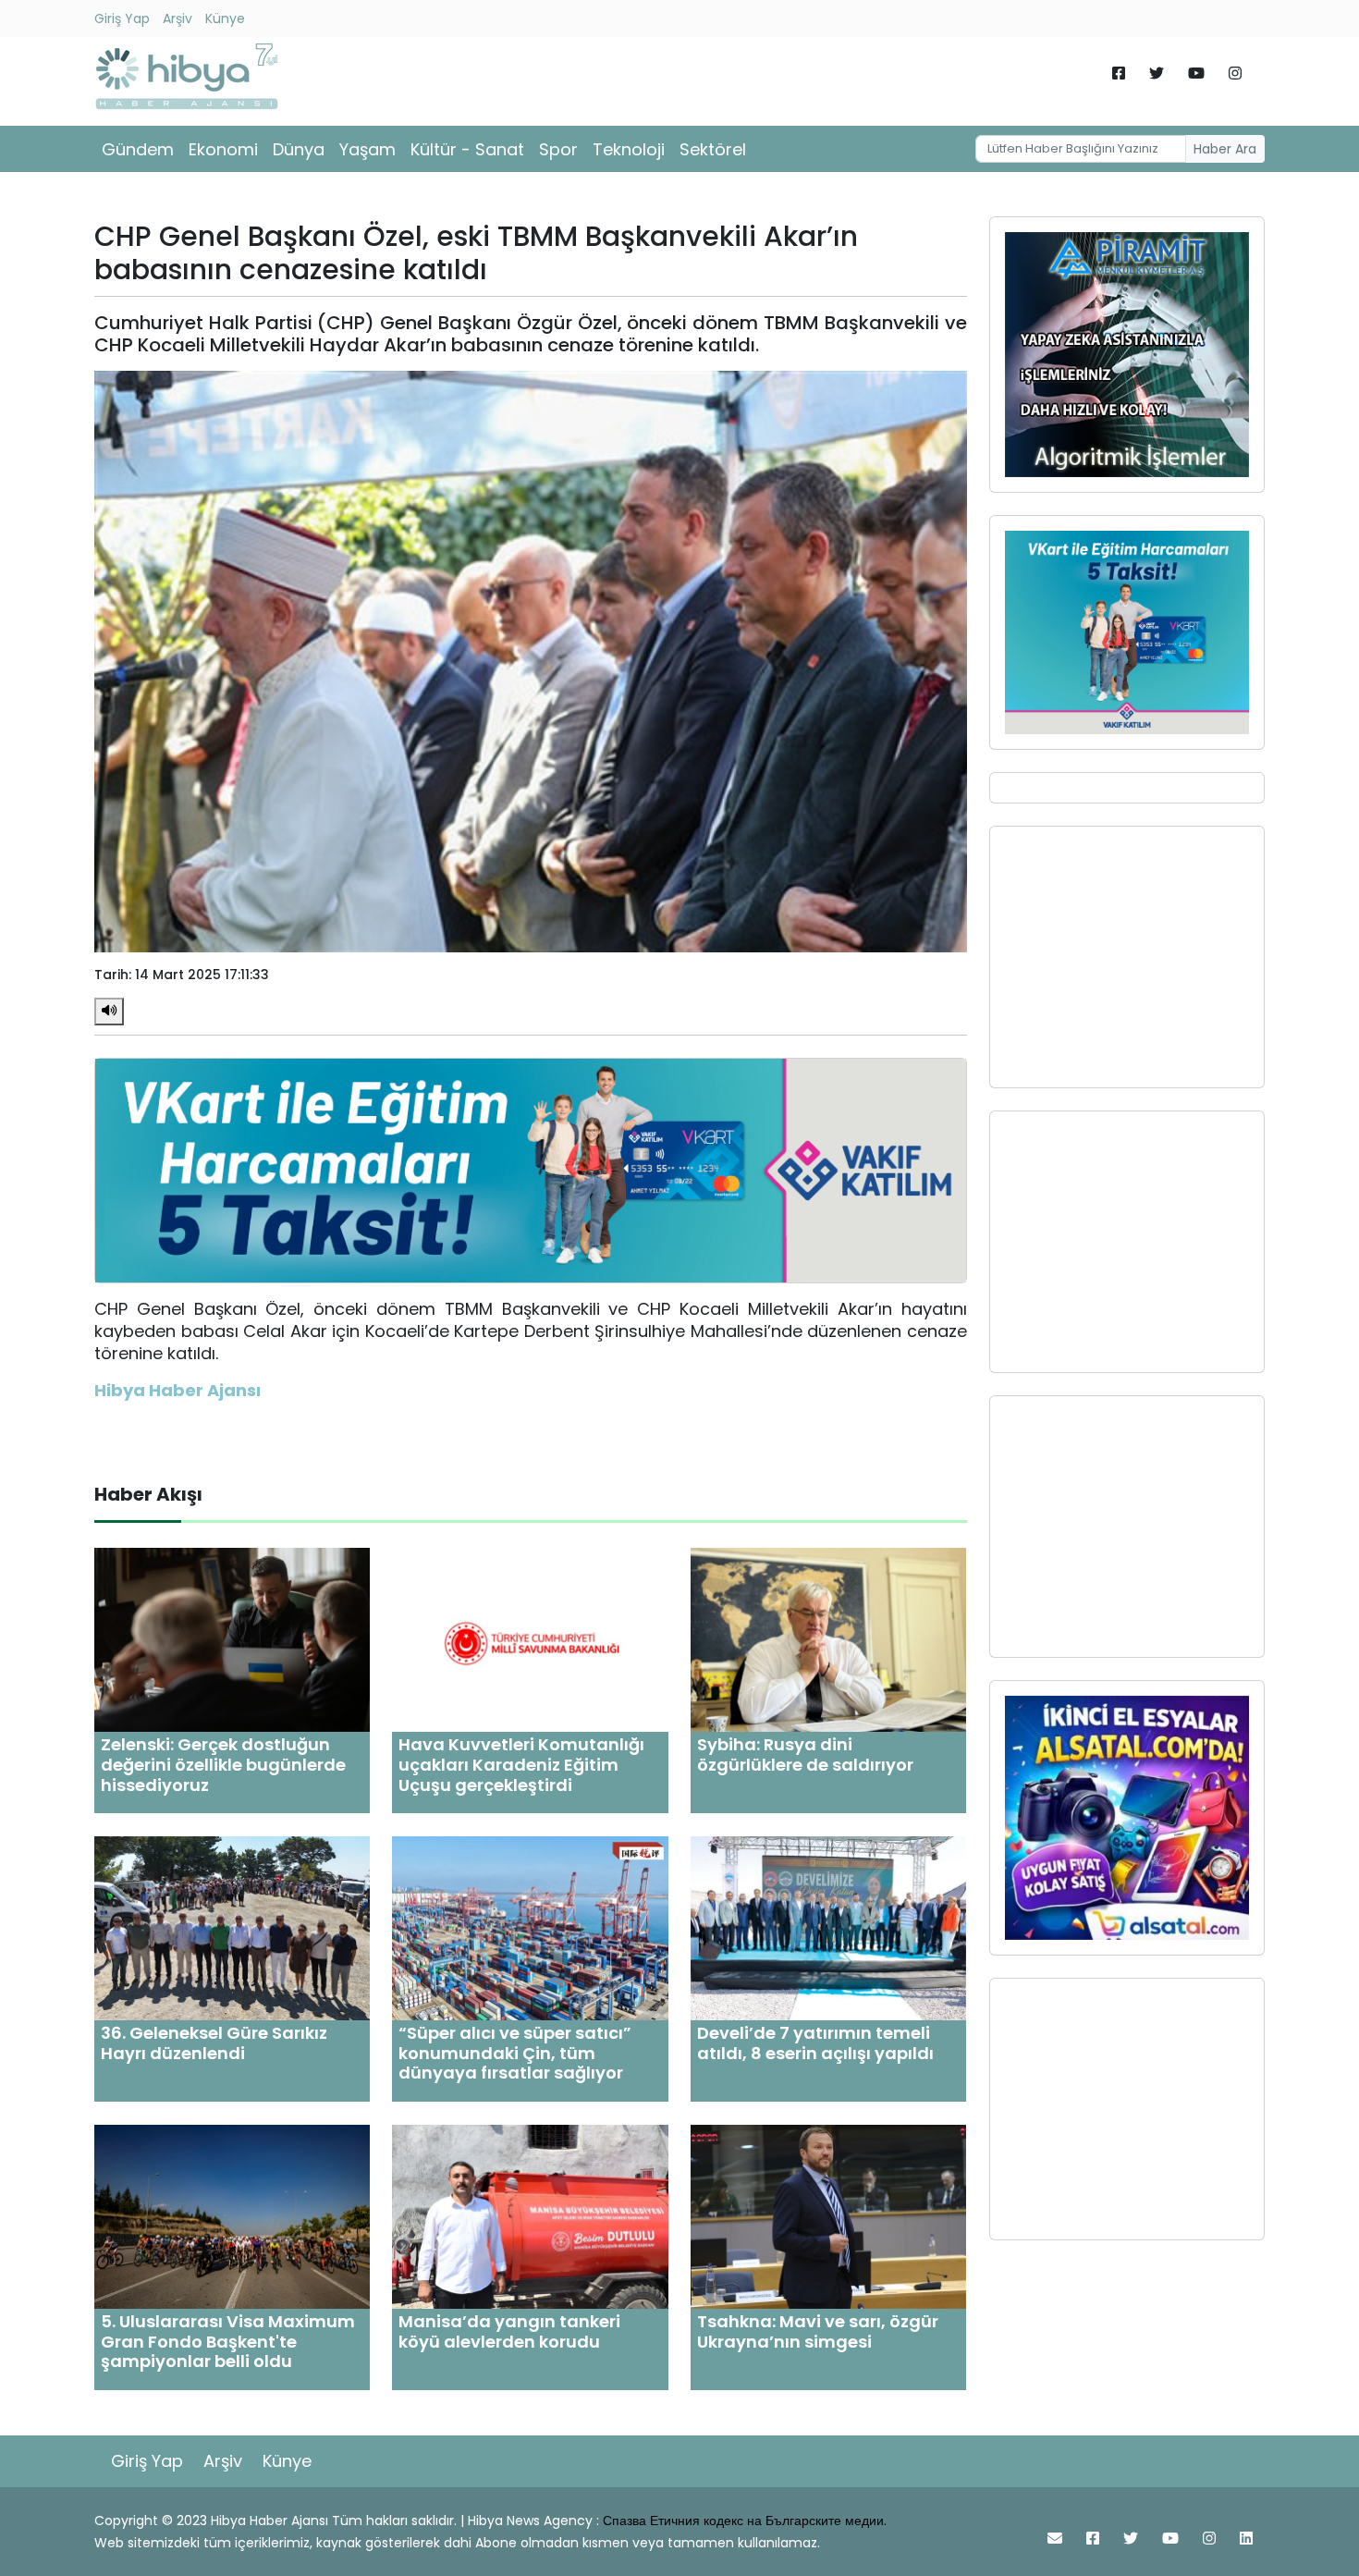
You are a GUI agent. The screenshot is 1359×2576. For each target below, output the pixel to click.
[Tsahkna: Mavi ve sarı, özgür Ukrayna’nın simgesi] (828, 2216)
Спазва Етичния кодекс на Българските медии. (745, 2521)
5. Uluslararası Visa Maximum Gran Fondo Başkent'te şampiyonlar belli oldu (228, 2341)
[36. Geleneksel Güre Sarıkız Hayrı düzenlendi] (232, 1927)
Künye (225, 18)
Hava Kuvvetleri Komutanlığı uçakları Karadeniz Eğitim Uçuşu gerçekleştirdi (521, 1764)
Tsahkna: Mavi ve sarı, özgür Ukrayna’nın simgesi (818, 2331)
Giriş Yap (122, 18)
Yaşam (367, 149)
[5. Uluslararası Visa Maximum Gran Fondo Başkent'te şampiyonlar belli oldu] (232, 2216)
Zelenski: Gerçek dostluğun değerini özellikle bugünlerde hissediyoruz (223, 1764)
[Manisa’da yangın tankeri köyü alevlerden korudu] (530, 2216)
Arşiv (178, 18)
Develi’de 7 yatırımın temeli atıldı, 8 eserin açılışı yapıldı (815, 2043)
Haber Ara (1225, 149)
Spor (558, 149)
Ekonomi (223, 149)
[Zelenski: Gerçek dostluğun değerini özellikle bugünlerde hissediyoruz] (232, 1639)
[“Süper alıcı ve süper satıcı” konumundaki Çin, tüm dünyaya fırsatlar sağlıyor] (530, 1927)
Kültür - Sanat (467, 149)
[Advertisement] (1127, 957)
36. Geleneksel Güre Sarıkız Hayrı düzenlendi (214, 2043)
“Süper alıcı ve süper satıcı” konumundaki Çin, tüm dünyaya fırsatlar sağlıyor (515, 2053)
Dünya (299, 149)
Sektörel (713, 149)
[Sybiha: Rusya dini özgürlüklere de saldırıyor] (828, 1639)
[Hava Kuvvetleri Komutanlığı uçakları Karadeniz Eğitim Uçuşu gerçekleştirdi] (530, 1639)
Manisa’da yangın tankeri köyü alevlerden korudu (509, 2331)
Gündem (138, 149)
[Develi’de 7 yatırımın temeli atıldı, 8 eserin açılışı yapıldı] (828, 1927)
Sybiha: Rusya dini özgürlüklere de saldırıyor (805, 1754)
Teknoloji (629, 149)
